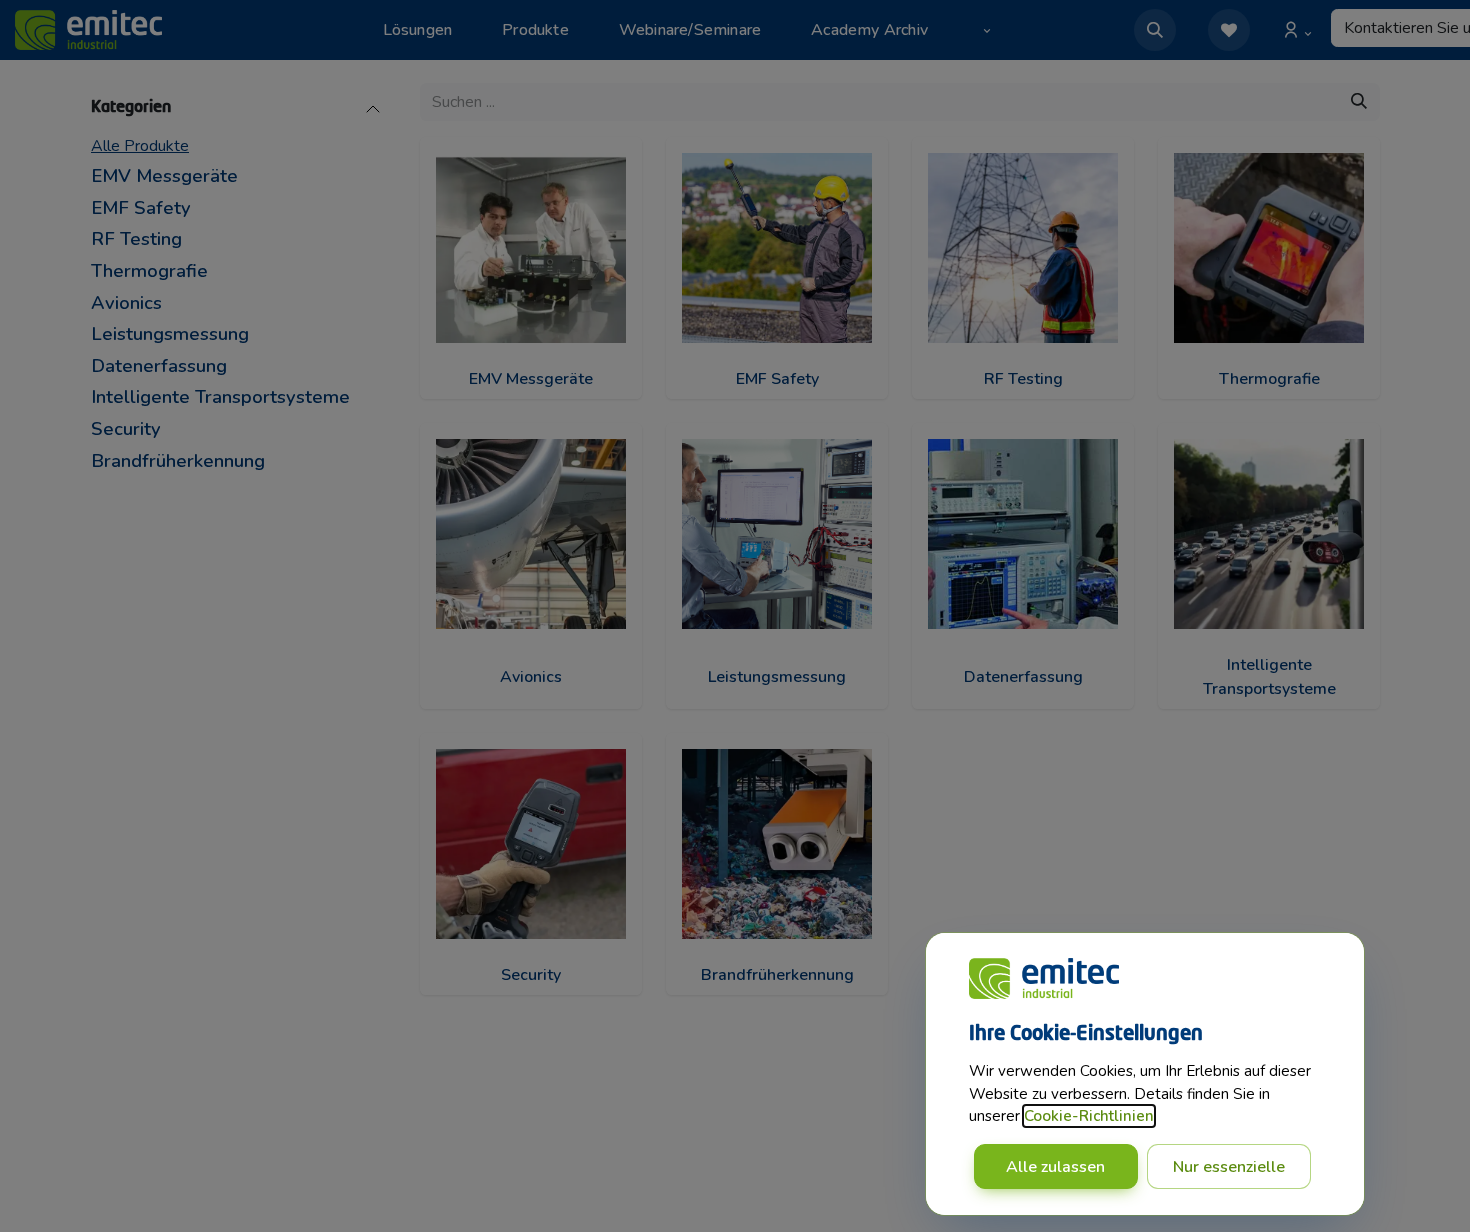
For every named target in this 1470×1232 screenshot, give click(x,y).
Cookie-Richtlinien (1089, 1116)
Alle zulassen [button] (1055, 1167)
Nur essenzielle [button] (1229, 1167)
